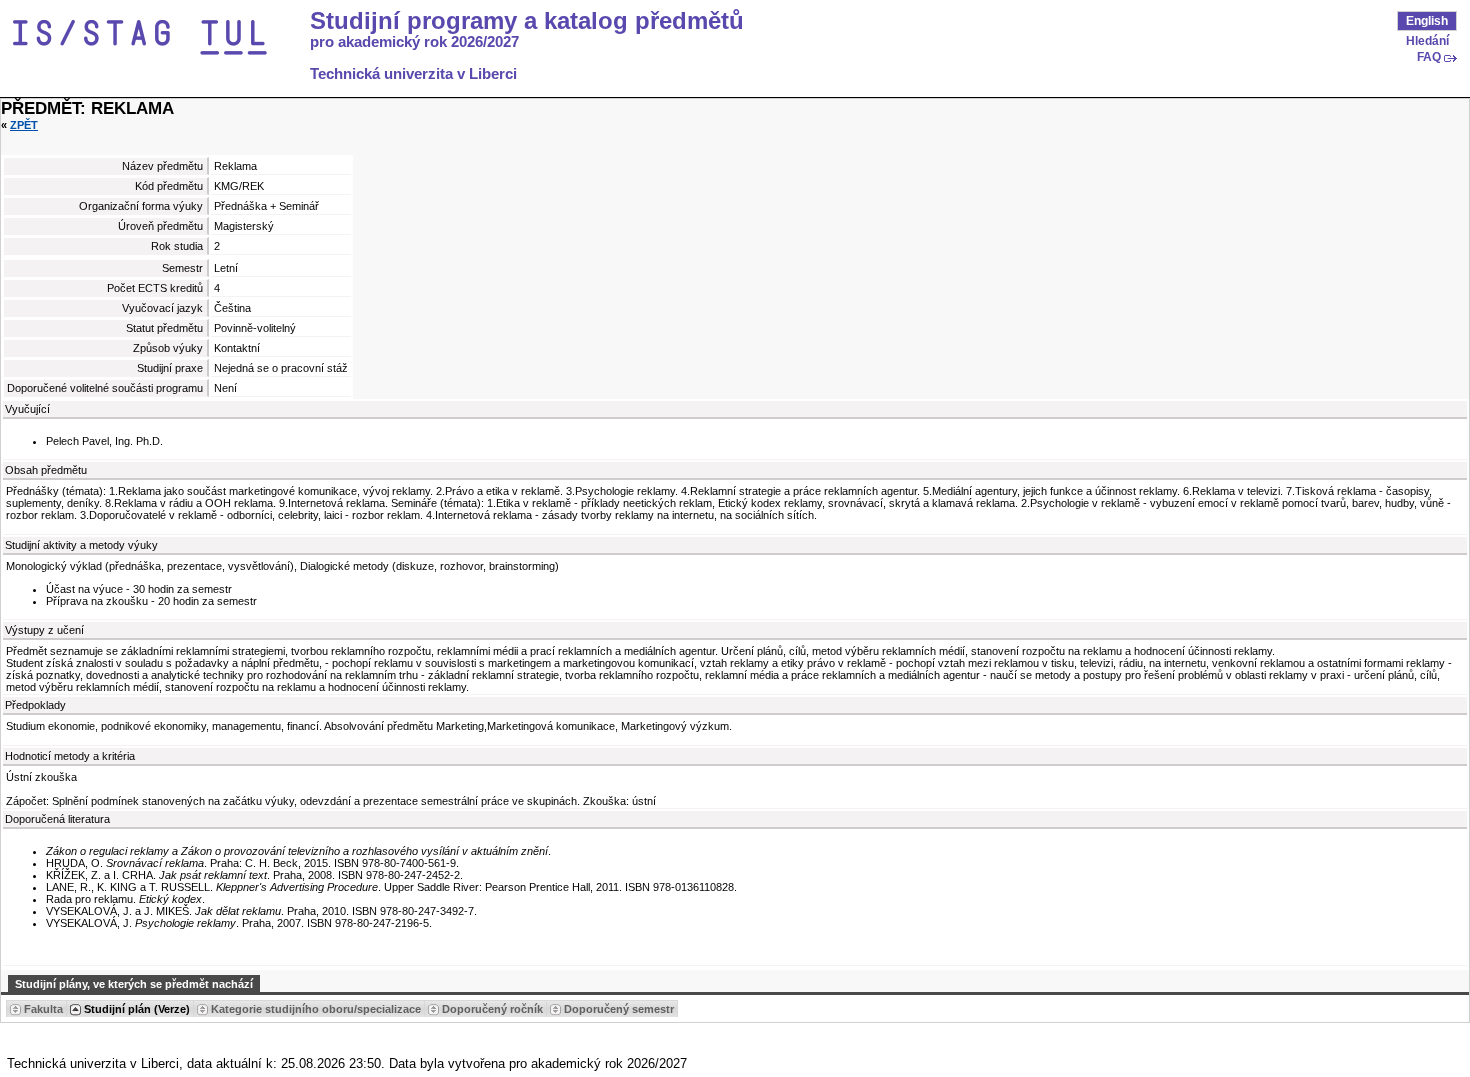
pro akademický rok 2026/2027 (414, 42)
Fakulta (43, 1009)
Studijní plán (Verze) (137, 1009)
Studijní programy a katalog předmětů (527, 21)
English (1427, 21)
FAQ (1429, 57)
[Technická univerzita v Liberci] (158, 38)
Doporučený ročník (492, 1009)
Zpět (24, 125)
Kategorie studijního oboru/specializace (316, 1009)
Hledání (1427, 41)
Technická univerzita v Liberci (413, 74)
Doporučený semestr (619, 1009)
